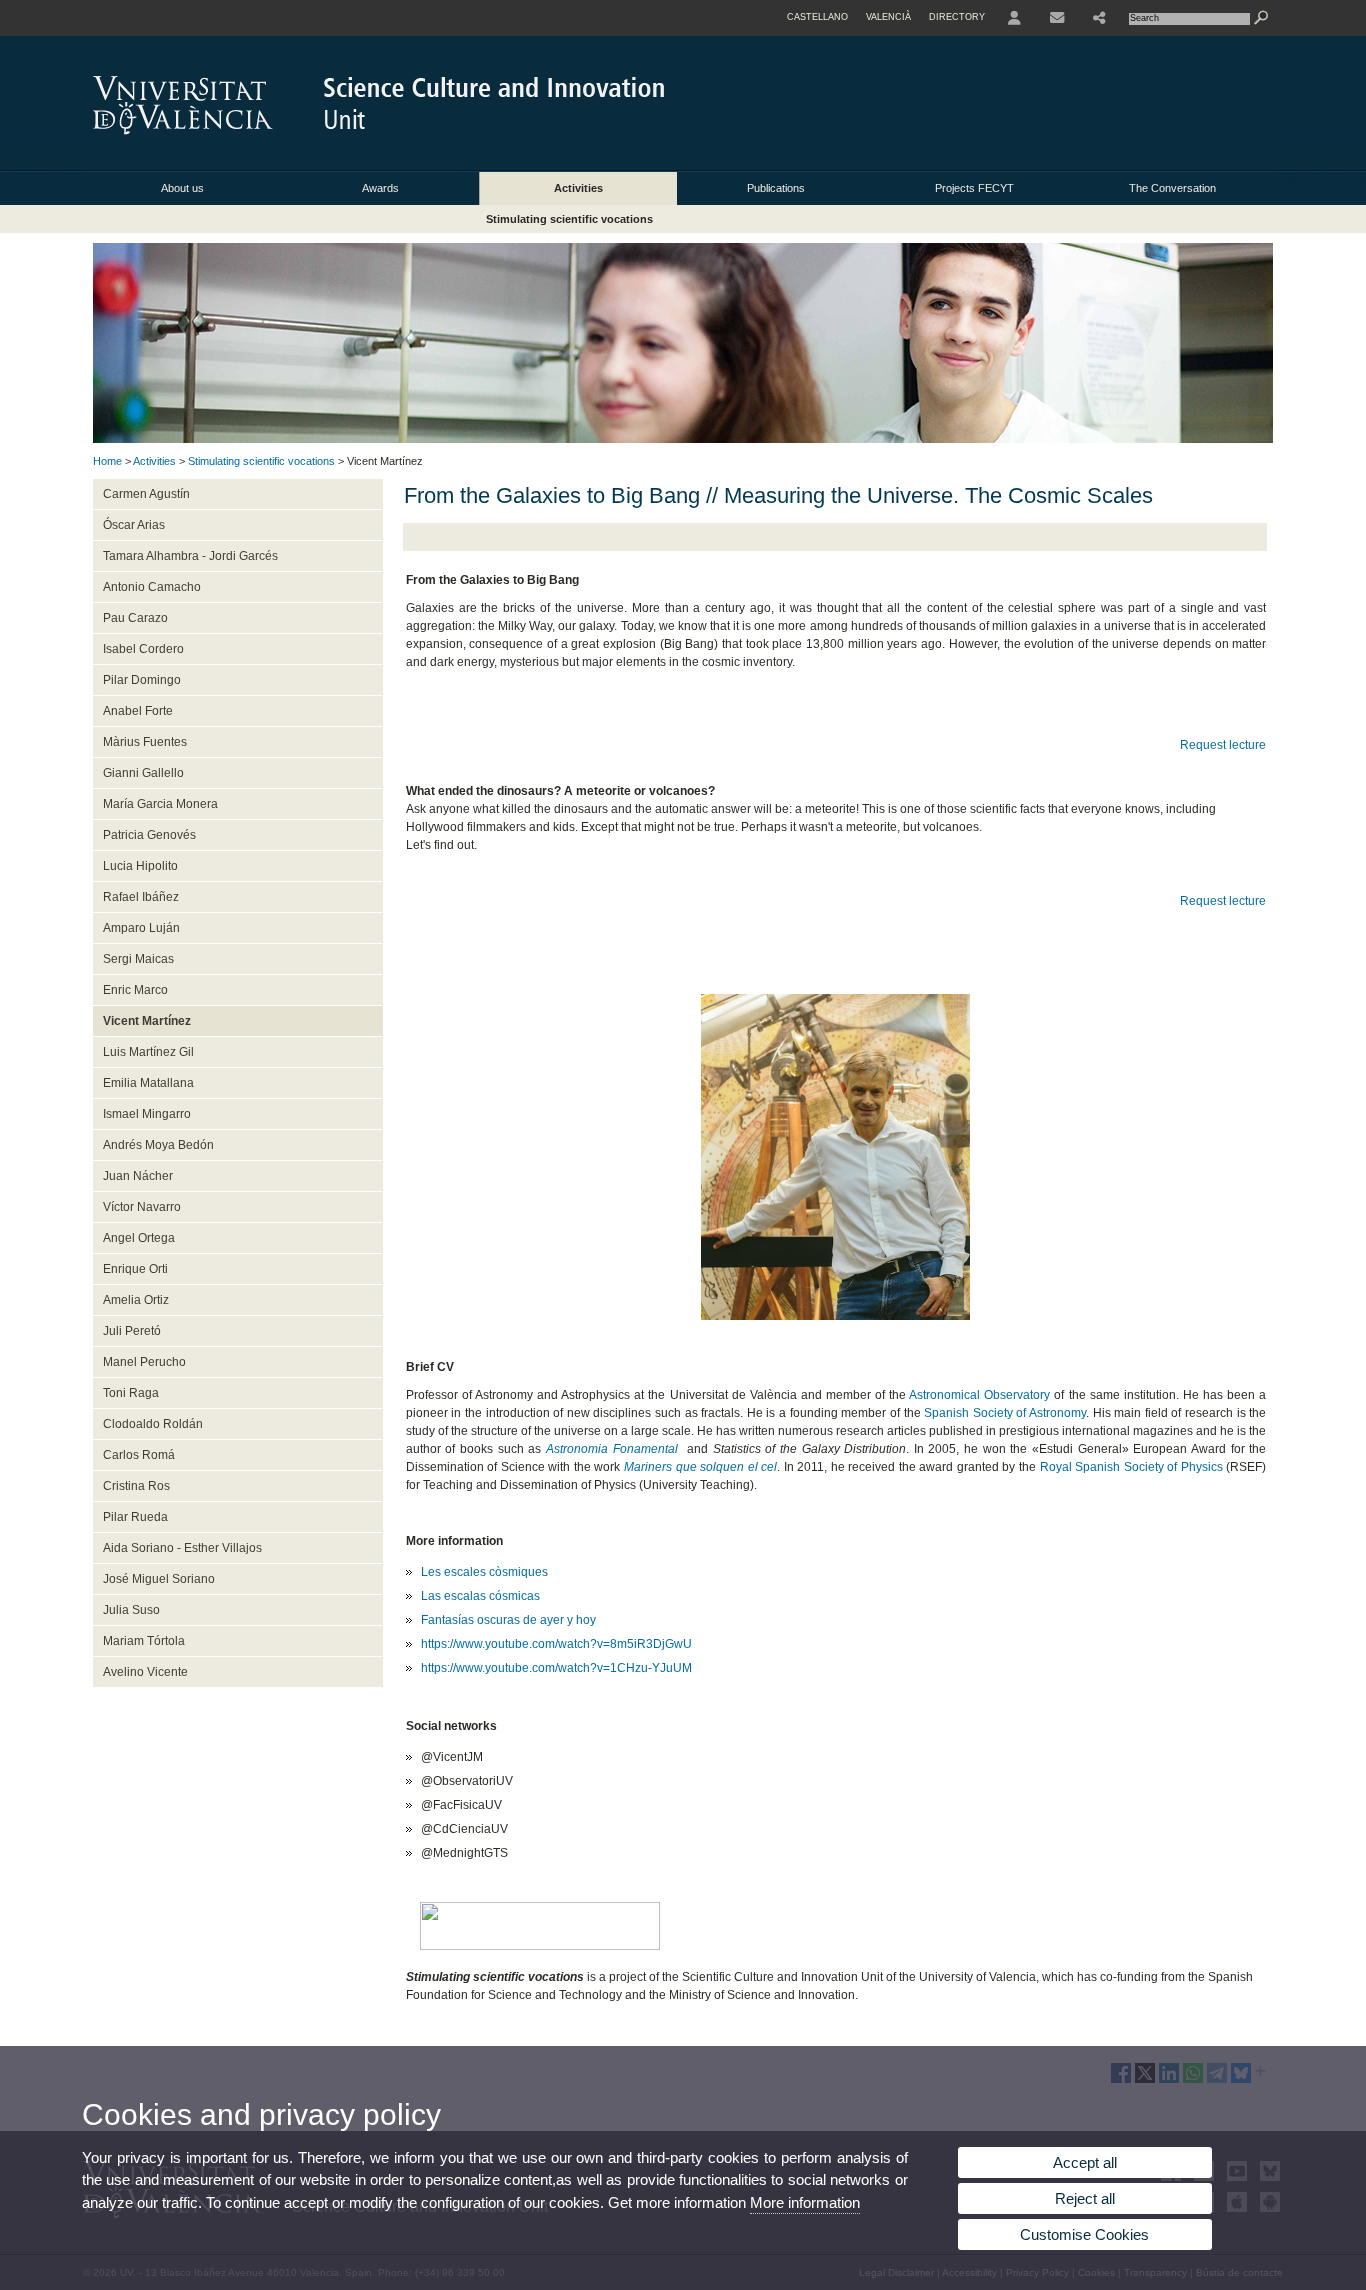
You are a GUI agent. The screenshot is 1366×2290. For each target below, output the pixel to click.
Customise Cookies (1084, 2234)
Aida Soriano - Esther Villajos (182, 1548)
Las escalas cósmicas (480, 1596)
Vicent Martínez (147, 1021)
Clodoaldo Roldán (153, 1424)
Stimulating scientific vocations (569, 219)
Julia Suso (131, 1610)
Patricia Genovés (149, 835)
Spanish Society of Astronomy (1005, 1413)
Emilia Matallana (148, 1083)
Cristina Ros (136, 1486)
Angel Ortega (139, 1238)
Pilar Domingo (142, 680)
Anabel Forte (138, 711)
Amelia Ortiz (136, 1300)
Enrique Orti (135, 1269)
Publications (776, 188)
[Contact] (1057, 18)
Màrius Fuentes (145, 742)
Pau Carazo (135, 618)
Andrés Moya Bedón (158, 1145)
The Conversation (1172, 188)
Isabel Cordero (143, 649)
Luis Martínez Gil (148, 1052)
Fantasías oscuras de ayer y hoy (508, 1620)
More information (805, 2202)
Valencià (888, 17)
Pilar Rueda (135, 1517)
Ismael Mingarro (147, 1114)
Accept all (1085, 2162)
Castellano (817, 17)
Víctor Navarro (142, 1207)
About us (182, 188)
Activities (578, 188)
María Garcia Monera (160, 804)
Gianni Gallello (143, 773)
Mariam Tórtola (144, 1641)
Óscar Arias (134, 525)
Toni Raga (131, 1393)
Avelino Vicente (145, 1672)
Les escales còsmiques (484, 1572)
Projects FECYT (974, 188)
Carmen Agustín (146, 494)
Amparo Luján (141, 928)
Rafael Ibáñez (141, 897)
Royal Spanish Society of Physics (1131, 1467)
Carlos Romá (139, 1455)
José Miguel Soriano (159, 1579)
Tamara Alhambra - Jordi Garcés (190, 556)
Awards (380, 188)
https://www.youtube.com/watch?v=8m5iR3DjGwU (556, 1644)
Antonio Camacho (152, 587)
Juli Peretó (132, 1331)
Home (107, 461)
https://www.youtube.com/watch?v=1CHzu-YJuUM (556, 1668)
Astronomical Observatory (979, 1395)
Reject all (1085, 2198)
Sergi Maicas (138, 959)
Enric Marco (135, 990)
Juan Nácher (138, 1176)
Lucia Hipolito (140, 866)
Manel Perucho (144, 1362)
